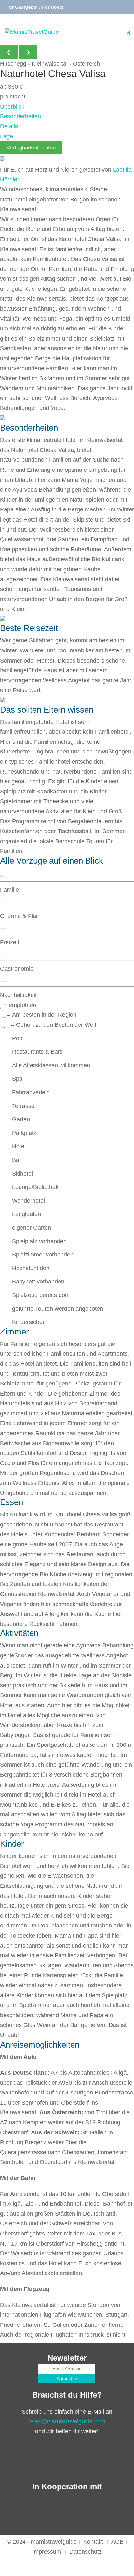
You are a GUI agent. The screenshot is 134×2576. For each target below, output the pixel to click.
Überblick (12, 107)
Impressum (47, 2552)
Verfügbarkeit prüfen (31, 148)
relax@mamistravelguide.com (67, 2421)
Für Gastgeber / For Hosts (34, 7)
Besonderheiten (20, 116)
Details (9, 126)
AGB (117, 2542)
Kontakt (93, 2542)
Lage (7, 136)
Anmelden (67, 2378)
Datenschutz (86, 2552)
